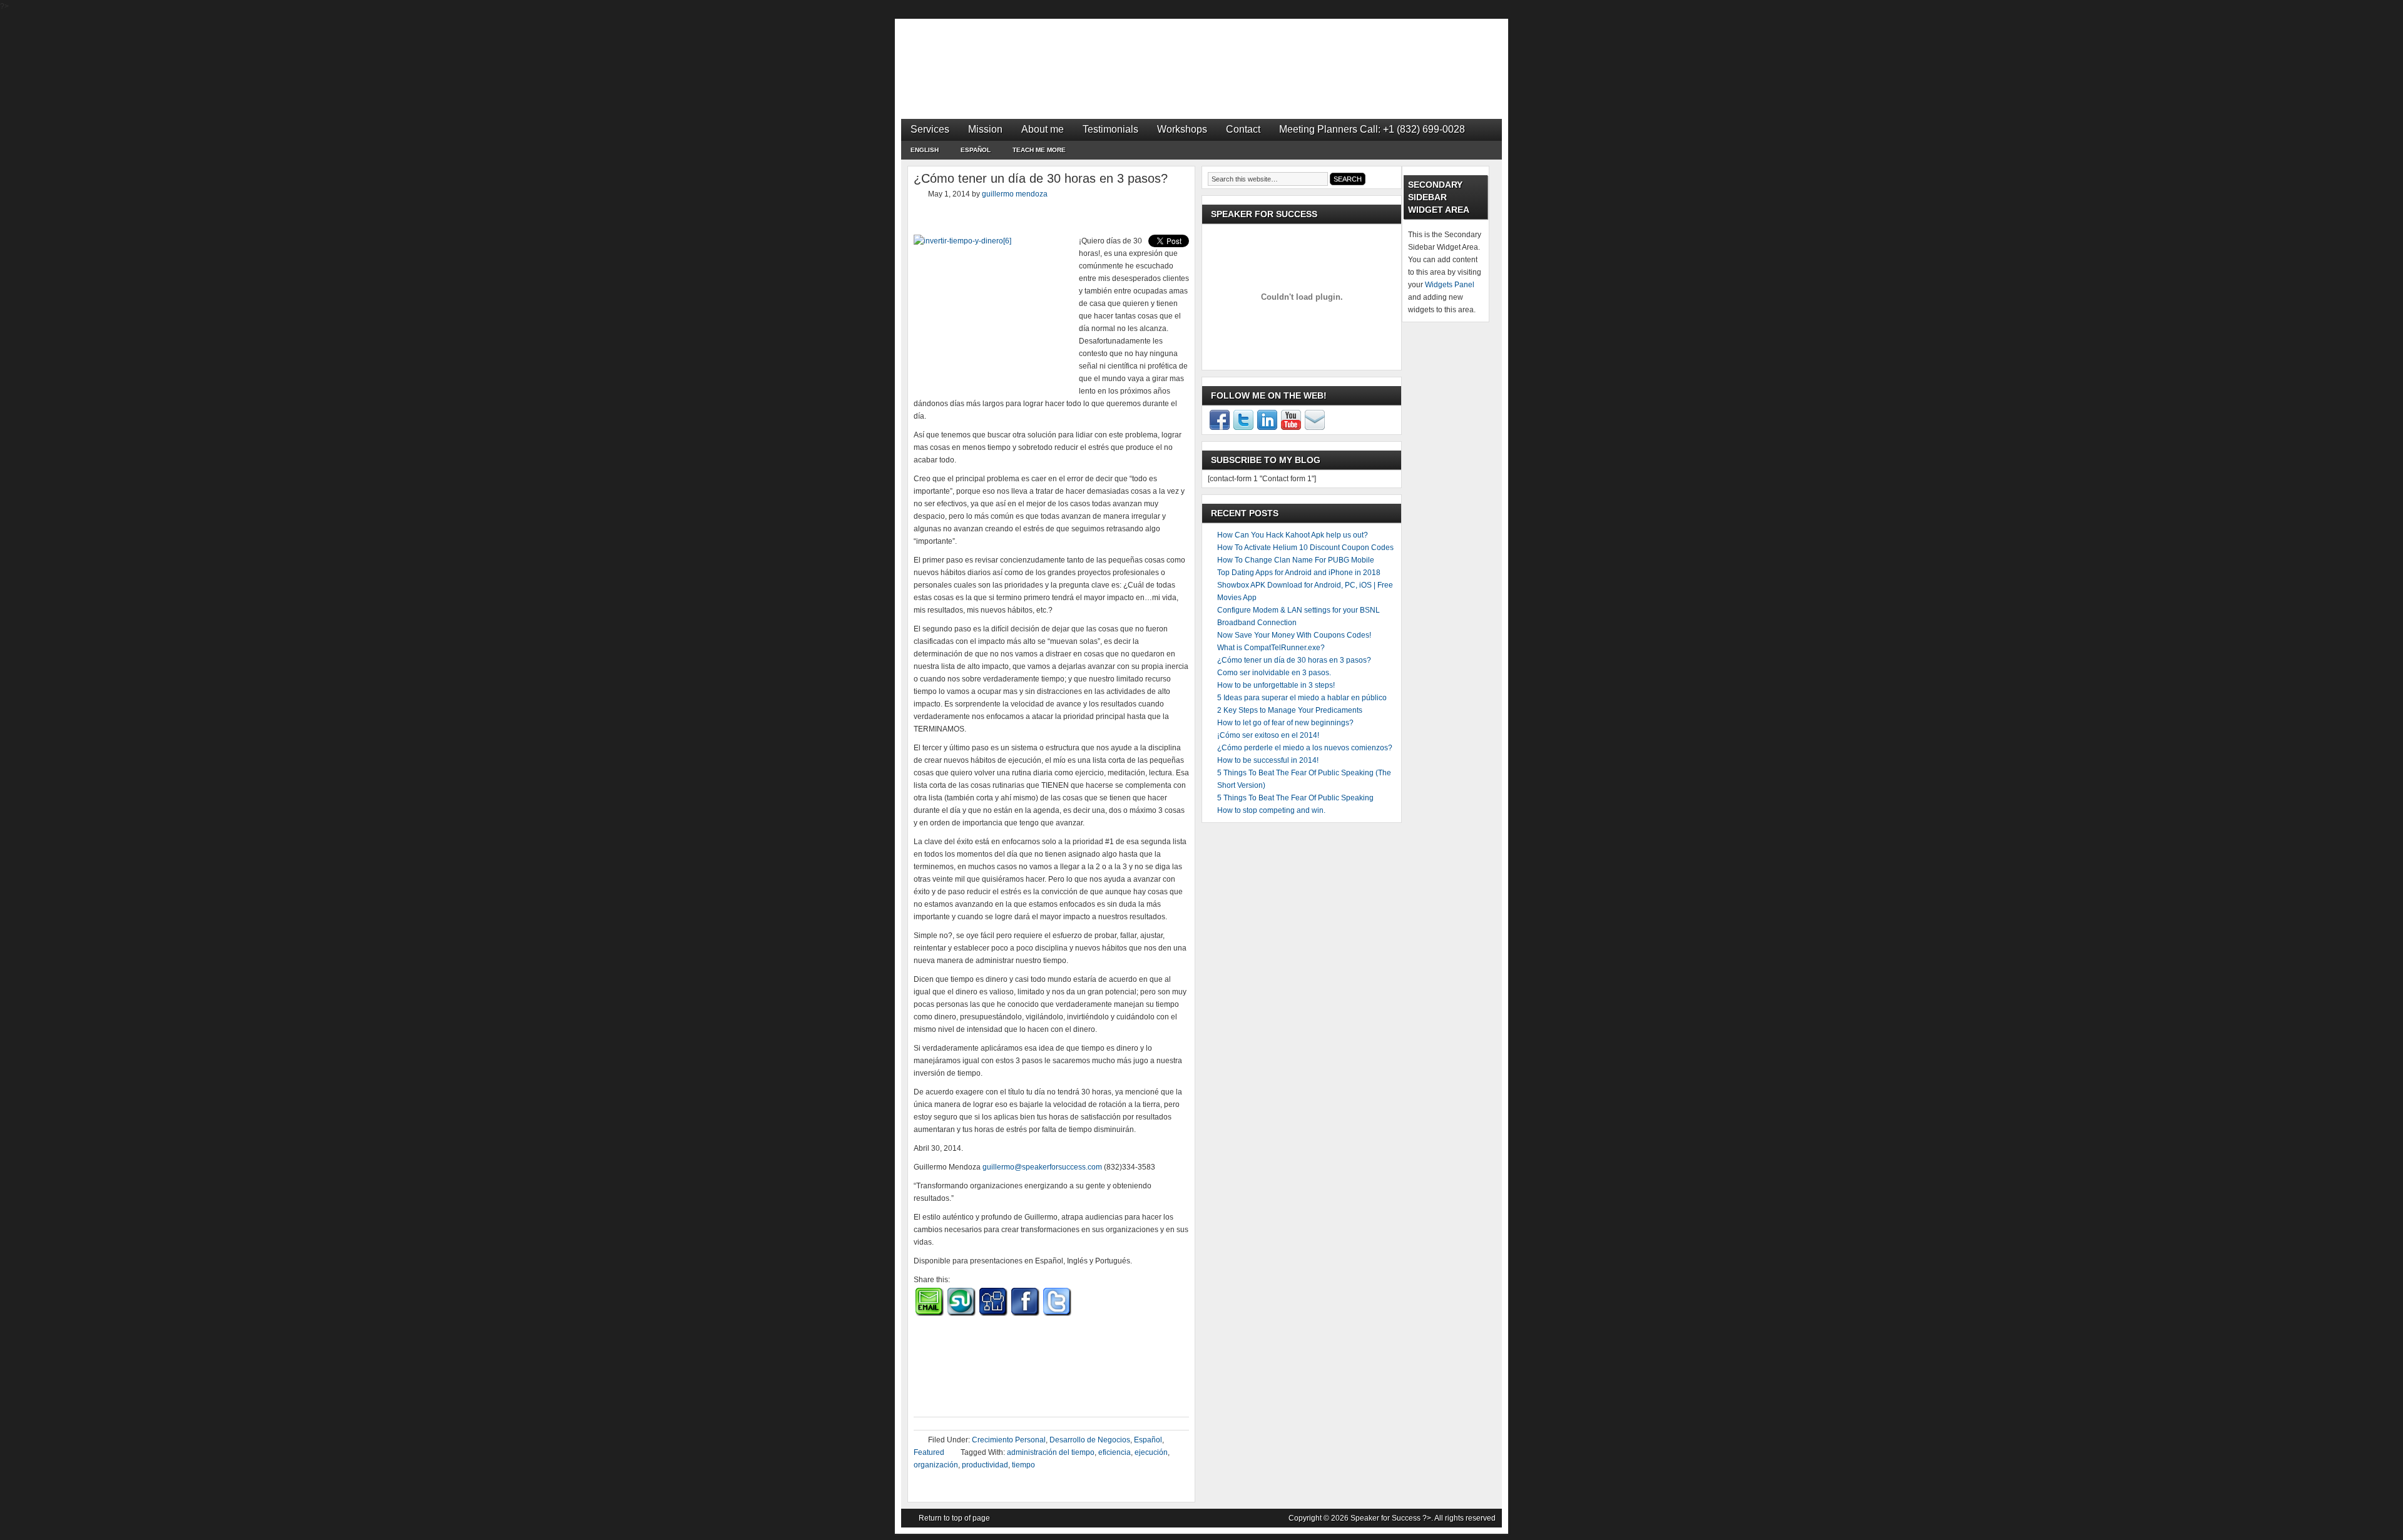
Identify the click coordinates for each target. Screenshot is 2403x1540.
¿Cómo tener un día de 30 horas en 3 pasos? (1294, 660)
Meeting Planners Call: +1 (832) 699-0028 (1372, 129)
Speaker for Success (1201, 56)
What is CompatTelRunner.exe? (1271, 648)
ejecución (1151, 1452)
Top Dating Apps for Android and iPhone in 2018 (1299, 573)
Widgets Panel (1450, 285)
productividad (985, 1465)
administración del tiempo (1051, 1452)
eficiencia (1115, 1452)
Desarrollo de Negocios (1090, 1440)
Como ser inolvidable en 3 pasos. (1274, 673)
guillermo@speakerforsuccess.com (1042, 1167)
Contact (1243, 129)
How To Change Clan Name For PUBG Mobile (1296, 560)
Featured (929, 1452)
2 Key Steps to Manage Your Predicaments (1290, 710)
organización (936, 1465)
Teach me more (1039, 150)
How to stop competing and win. (1271, 810)
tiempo (1023, 1465)
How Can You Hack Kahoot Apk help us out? (1293, 535)
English (920, 152)
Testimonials (1110, 129)
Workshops (1182, 129)
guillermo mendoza (1015, 194)
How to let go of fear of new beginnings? (1285, 723)
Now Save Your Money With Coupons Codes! (1294, 635)
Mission (985, 129)
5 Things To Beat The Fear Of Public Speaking (1295, 798)
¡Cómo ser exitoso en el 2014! (1268, 735)
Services (930, 129)
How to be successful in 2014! (1268, 760)
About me (1043, 129)
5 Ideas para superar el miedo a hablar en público (1302, 698)
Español (971, 152)
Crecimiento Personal (1009, 1440)
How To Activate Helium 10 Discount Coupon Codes (1305, 548)
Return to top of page (954, 1518)
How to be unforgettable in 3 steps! (1276, 685)
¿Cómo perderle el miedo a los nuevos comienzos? (1305, 748)
